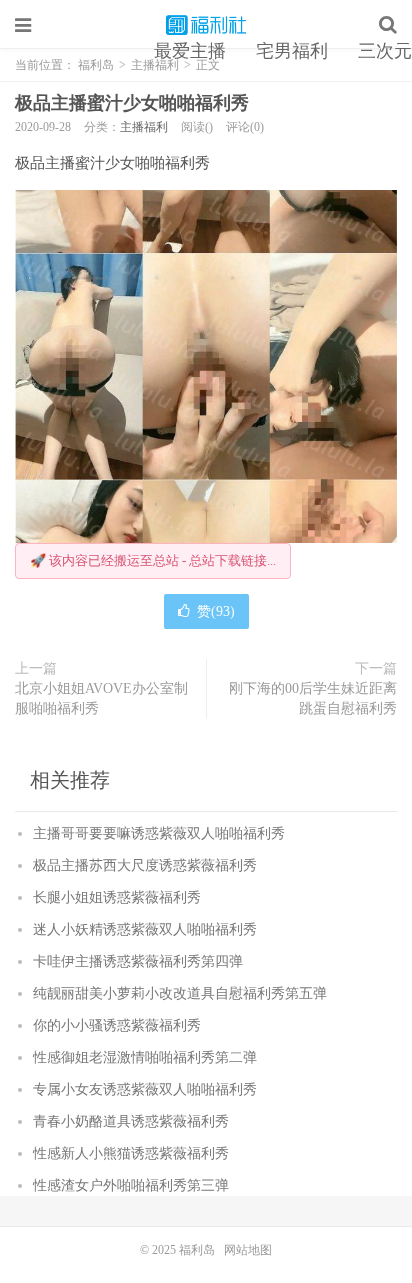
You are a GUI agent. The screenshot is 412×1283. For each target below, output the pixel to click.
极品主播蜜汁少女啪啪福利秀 (132, 103)
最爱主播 (190, 51)
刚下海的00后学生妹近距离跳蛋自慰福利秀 (313, 698)
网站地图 (248, 1250)
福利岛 (206, 25)
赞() (216, 611)
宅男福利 (292, 51)
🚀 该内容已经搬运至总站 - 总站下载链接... (153, 560)
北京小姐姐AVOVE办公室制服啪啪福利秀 (101, 698)
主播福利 (144, 127)
